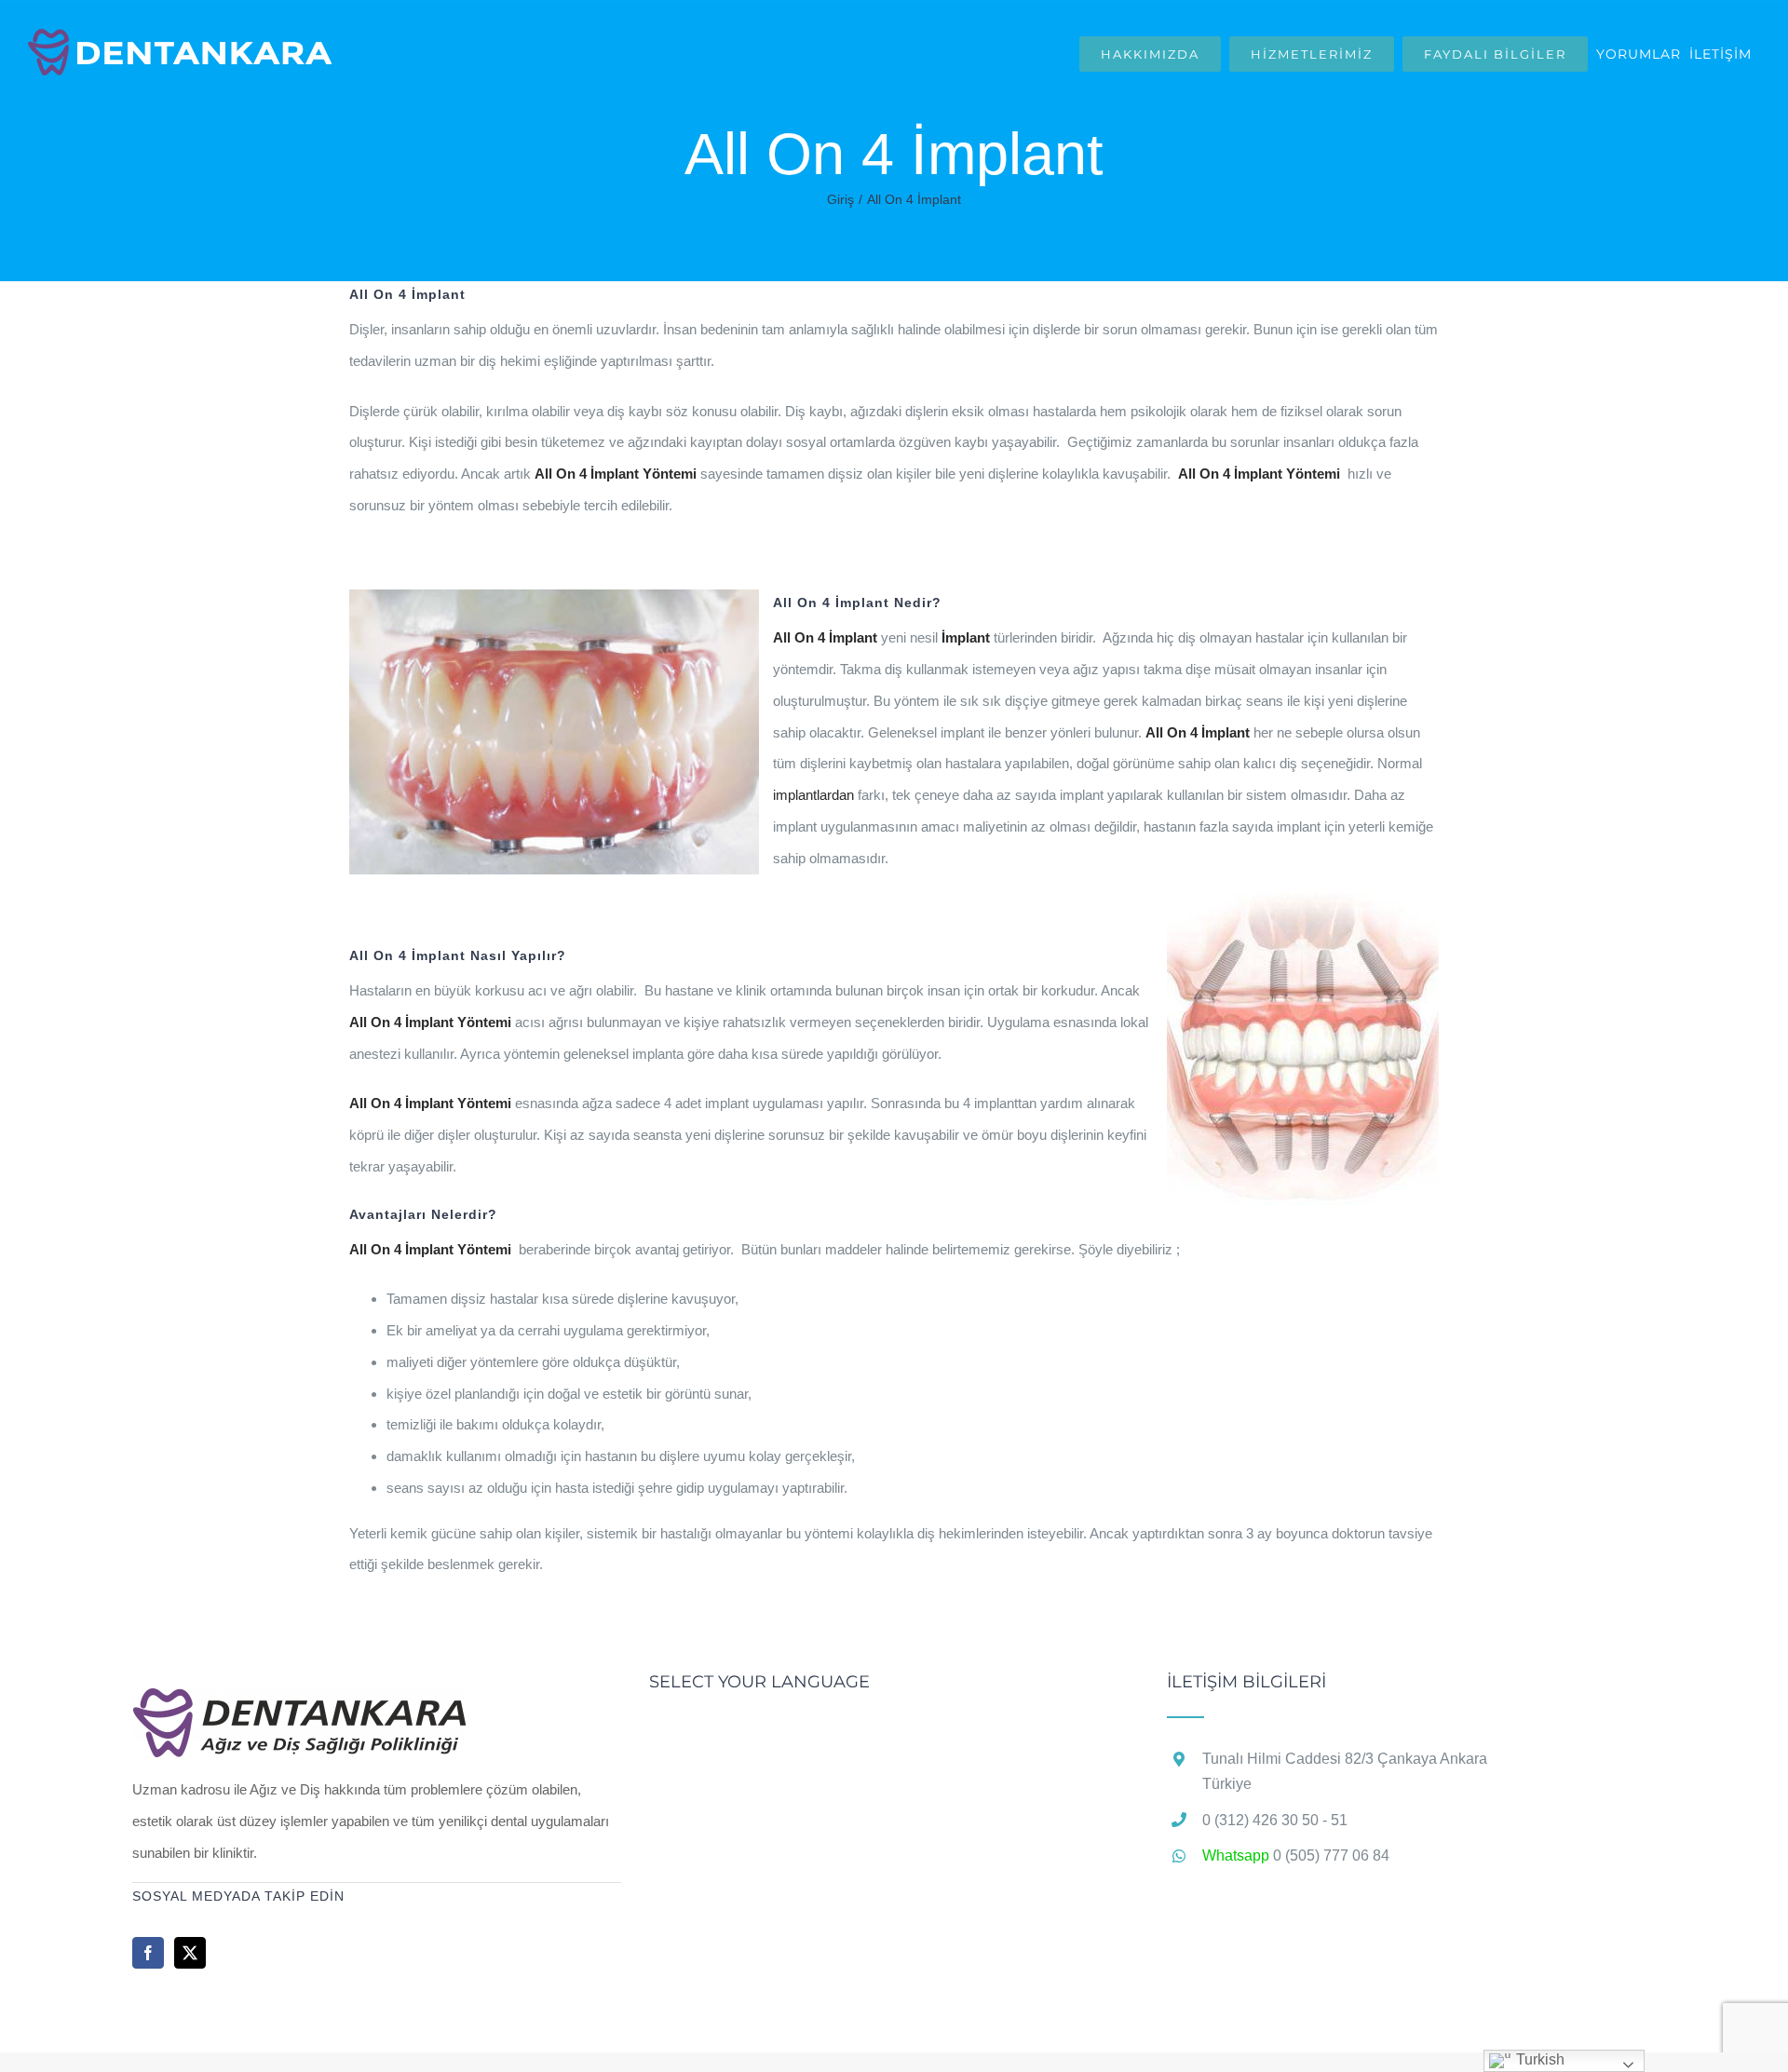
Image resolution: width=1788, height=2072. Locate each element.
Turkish (1538, 2059)
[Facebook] (148, 1953)
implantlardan (813, 795)
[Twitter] (190, 1953)
